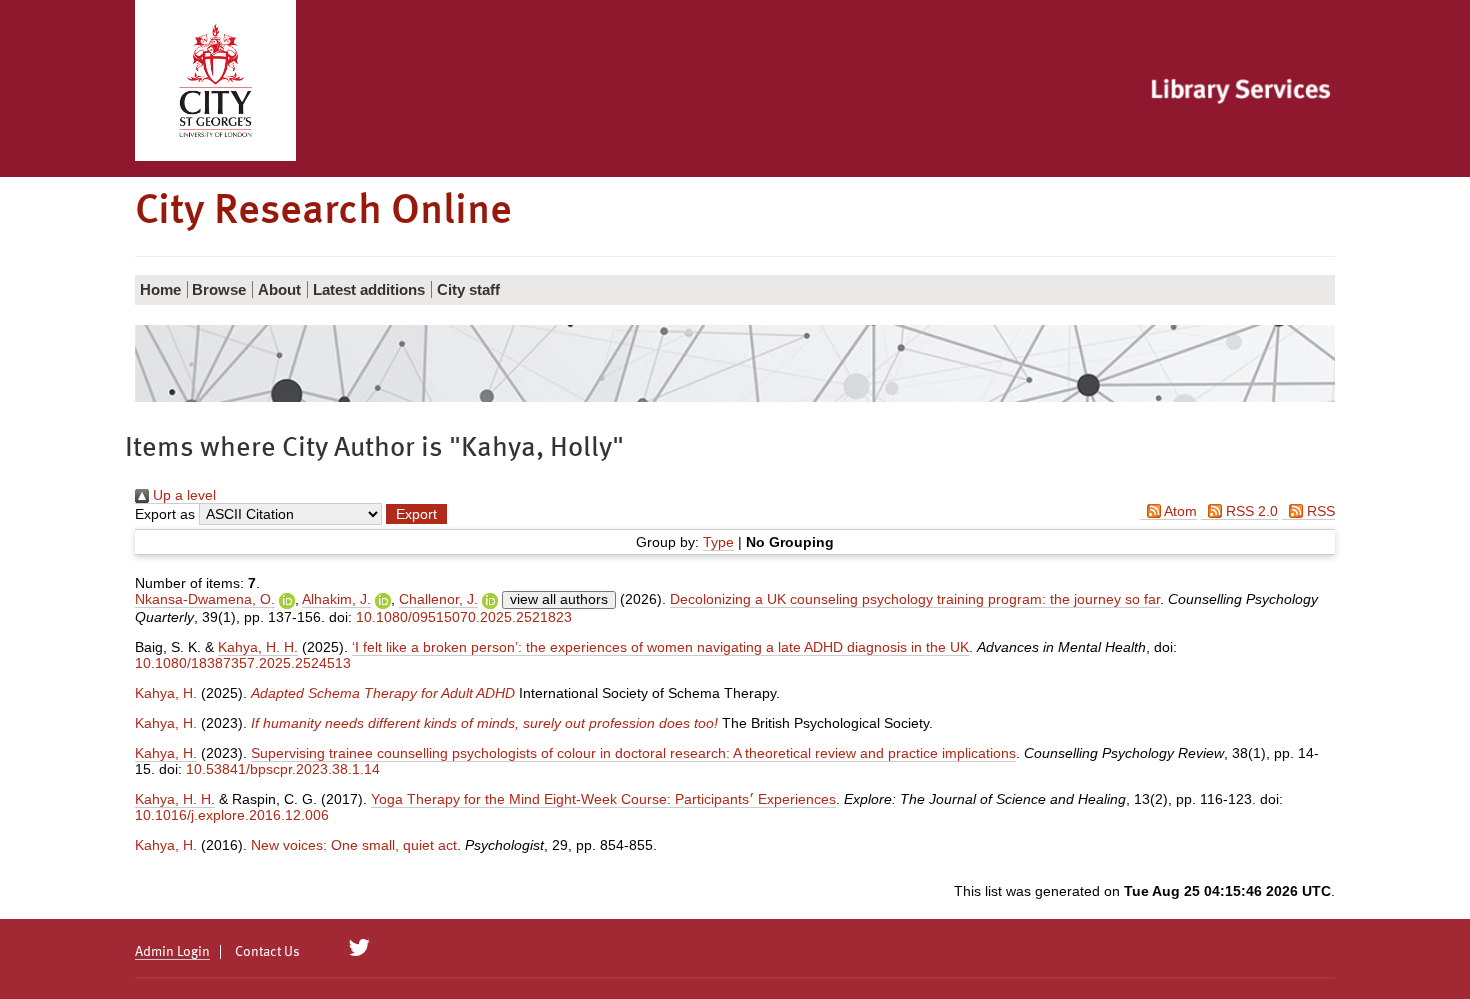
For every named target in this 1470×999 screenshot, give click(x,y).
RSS (1319, 511)
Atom (1179, 511)
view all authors (559, 599)
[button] (416, 514)
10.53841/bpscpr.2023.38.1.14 (283, 769)
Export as (165, 514)
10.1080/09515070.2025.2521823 (464, 617)
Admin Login (172, 952)
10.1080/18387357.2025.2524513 (243, 663)
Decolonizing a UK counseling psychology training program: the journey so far (915, 599)
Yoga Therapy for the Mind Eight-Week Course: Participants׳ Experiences (603, 799)
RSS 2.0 (1250, 511)
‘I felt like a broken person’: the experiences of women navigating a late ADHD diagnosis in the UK (660, 647)
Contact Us (267, 952)
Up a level (182, 495)
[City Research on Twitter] (359, 948)
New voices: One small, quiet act (354, 845)
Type (718, 542)
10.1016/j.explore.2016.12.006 (232, 815)
